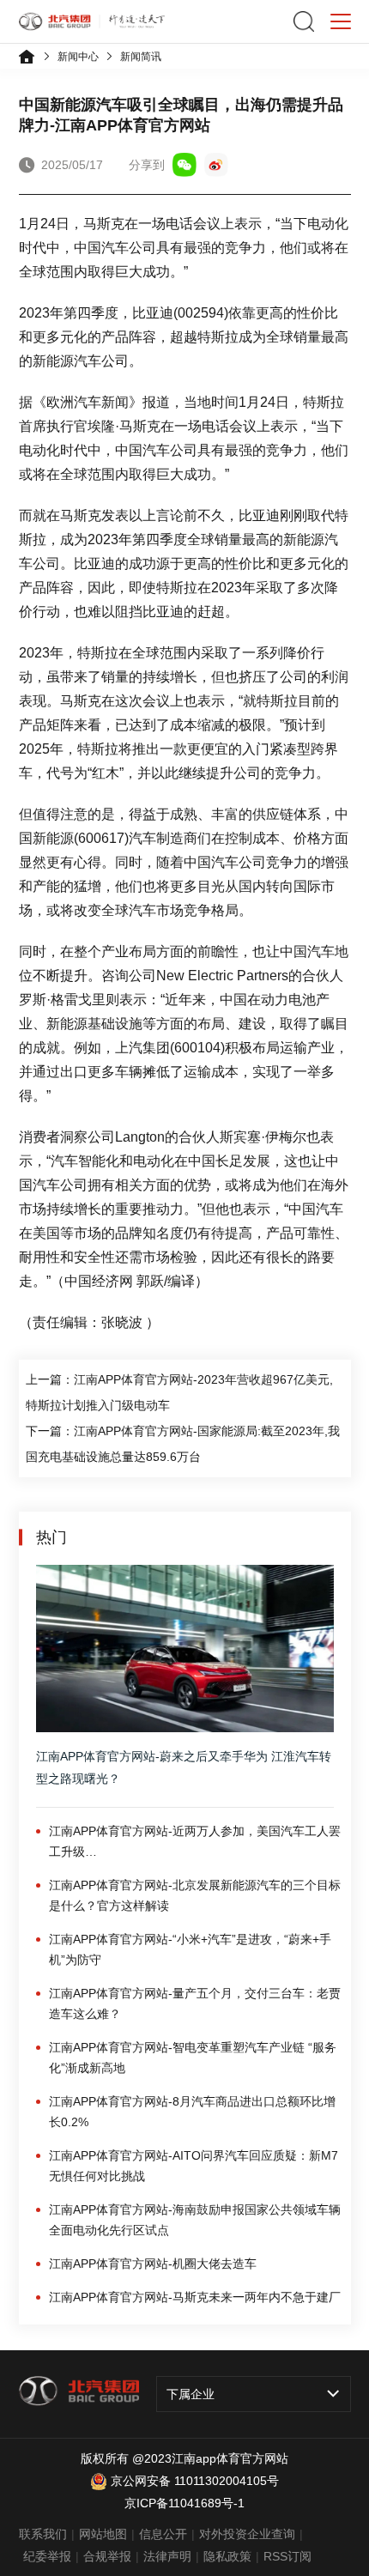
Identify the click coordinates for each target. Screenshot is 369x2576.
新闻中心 (78, 57)
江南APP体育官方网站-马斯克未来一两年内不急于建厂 (195, 2297)
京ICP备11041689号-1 (184, 2503)
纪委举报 (47, 2556)
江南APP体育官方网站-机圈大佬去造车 (153, 2264)
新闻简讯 (141, 57)
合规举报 (107, 2556)
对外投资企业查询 (247, 2534)
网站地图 (103, 2534)
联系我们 (43, 2534)
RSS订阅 (287, 2556)
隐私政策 (227, 2556)
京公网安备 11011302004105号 (195, 2481)
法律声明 (167, 2556)
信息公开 (163, 2534)
